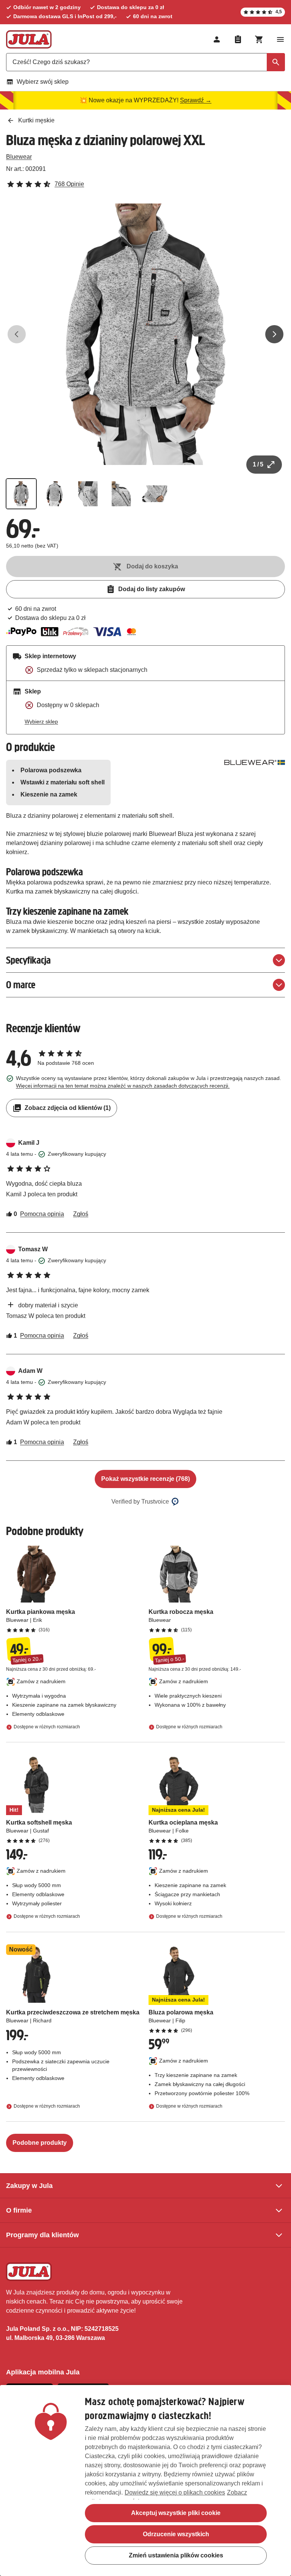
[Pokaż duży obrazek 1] (145, 334)
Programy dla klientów (42, 2235)
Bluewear (19, 157)
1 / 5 (258, 464)
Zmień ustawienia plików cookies (176, 2555)
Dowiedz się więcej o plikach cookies (175, 2492)
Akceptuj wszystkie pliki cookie (176, 2513)
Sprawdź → (196, 100)
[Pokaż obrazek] (21, 494)
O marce (21, 985)
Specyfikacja (28, 960)
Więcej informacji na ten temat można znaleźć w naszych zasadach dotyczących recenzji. (123, 1086)
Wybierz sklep (41, 721)
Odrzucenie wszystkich (176, 2534)
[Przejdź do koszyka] (259, 39)
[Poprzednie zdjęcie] (17, 334)
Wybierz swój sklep (43, 82)
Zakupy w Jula (29, 2186)
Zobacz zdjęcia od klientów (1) (68, 1108)
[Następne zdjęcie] (274, 334)
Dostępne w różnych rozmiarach (47, 1727)
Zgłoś (81, 1214)
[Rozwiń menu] (280, 39)
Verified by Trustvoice (140, 1502)
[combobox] (145, 62)
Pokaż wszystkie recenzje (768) (145, 1479)
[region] (145, 2481)
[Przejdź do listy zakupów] (238, 39)
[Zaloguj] (217, 39)
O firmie (19, 2210)
